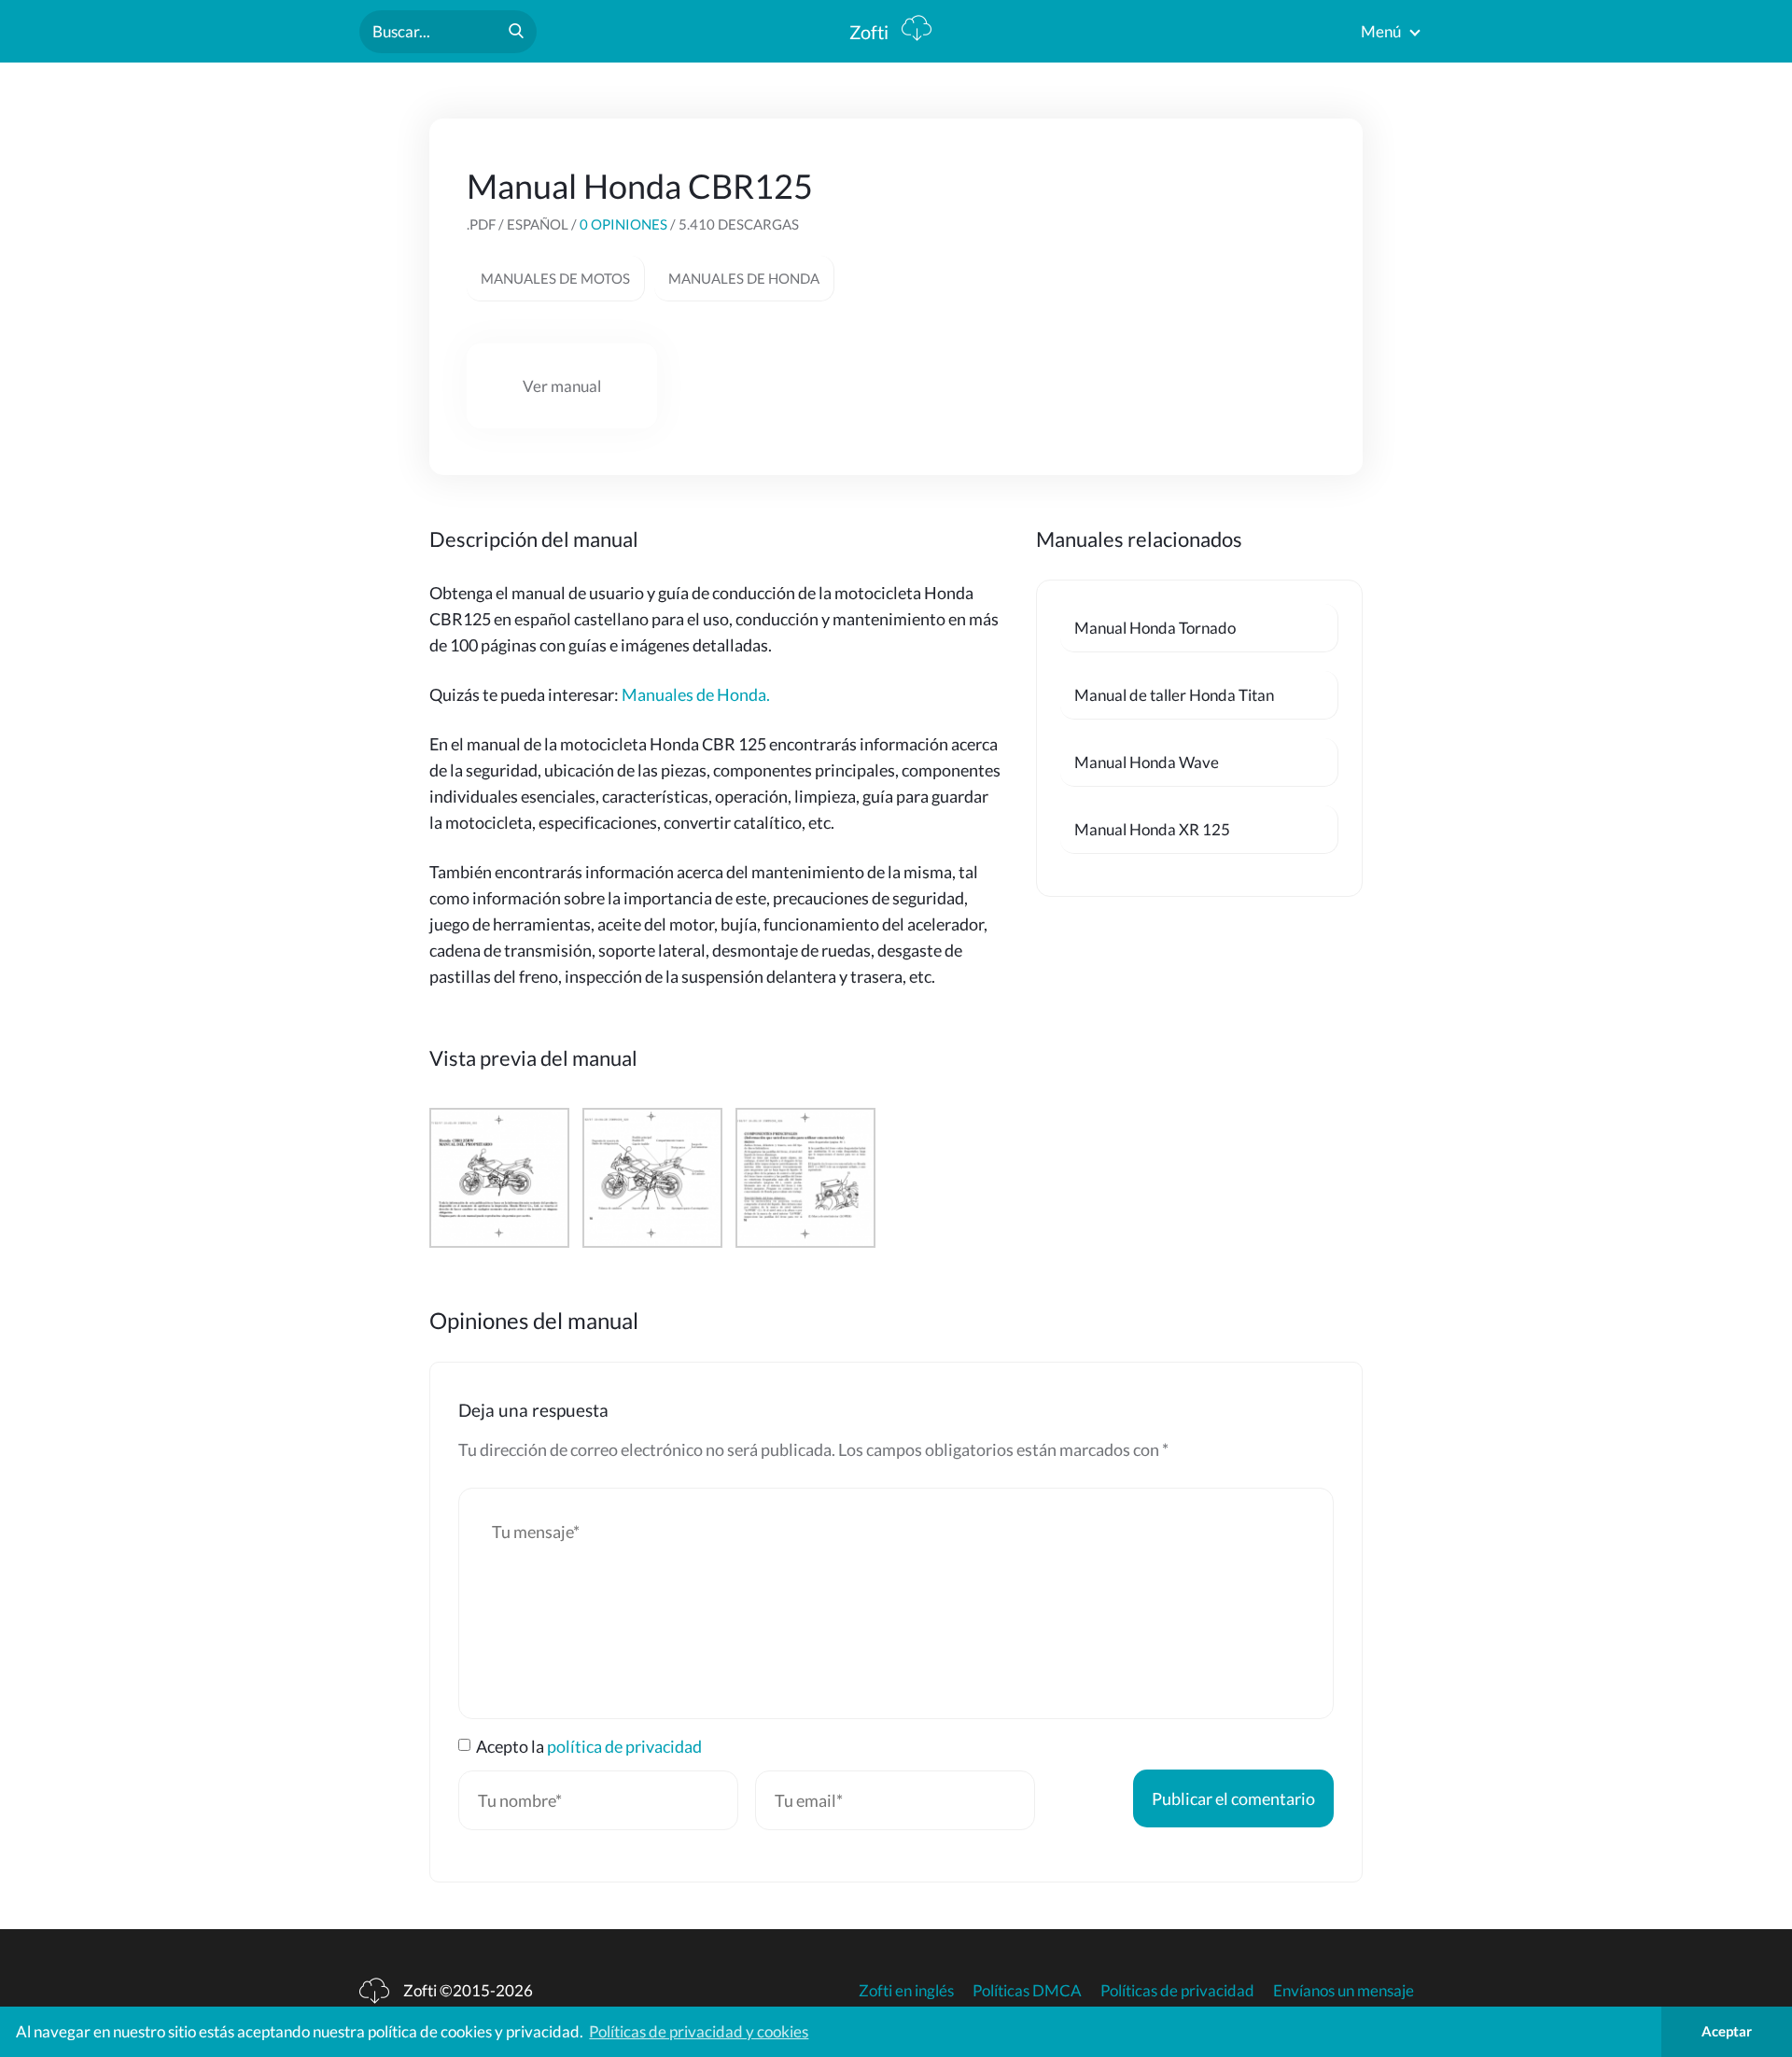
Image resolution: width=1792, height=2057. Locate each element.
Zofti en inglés (906, 1990)
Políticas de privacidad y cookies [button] (699, 2031)
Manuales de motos (555, 278)
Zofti (871, 32)
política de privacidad (624, 1746)
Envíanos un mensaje (1344, 1990)
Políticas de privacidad (1177, 1990)
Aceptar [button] (1727, 2031)
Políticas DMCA (1027, 1990)
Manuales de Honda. (696, 694)
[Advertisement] (1185, 282)
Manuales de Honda (744, 278)
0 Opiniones (623, 224)
